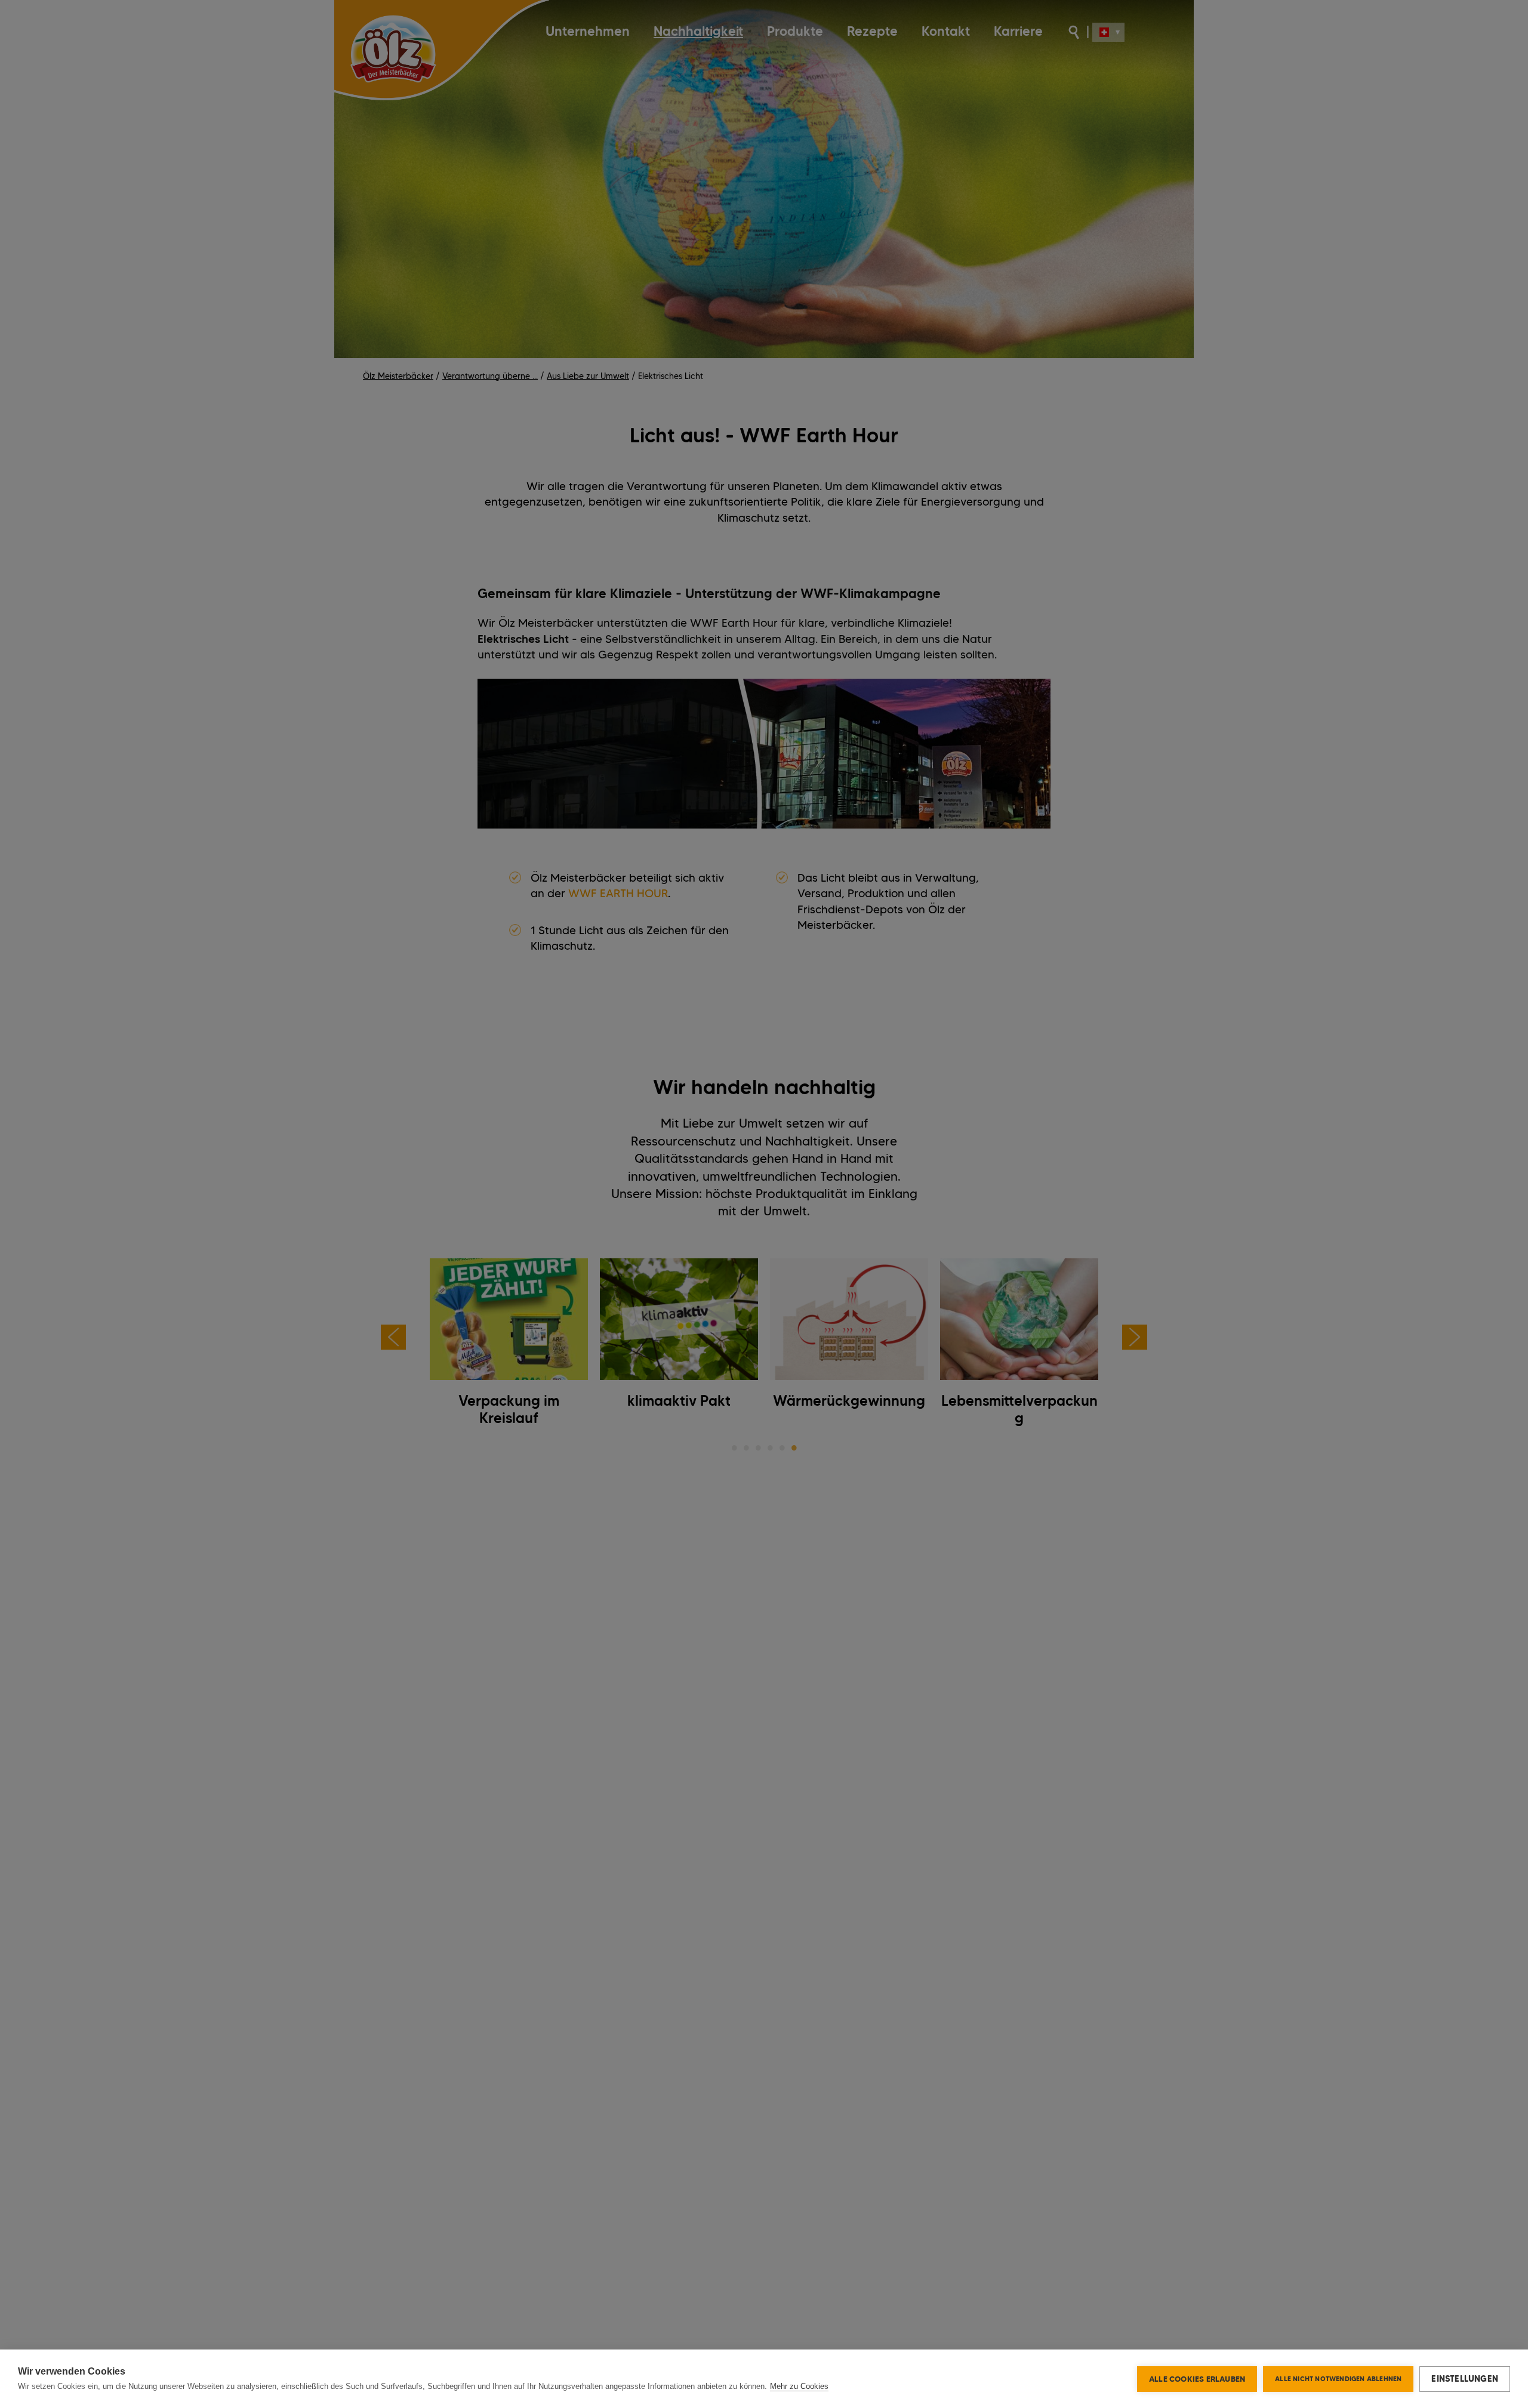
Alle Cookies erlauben (1197, 2379)
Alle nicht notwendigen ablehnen (1338, 2379)
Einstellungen (1465, 2379)
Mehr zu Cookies (799, 2386)
